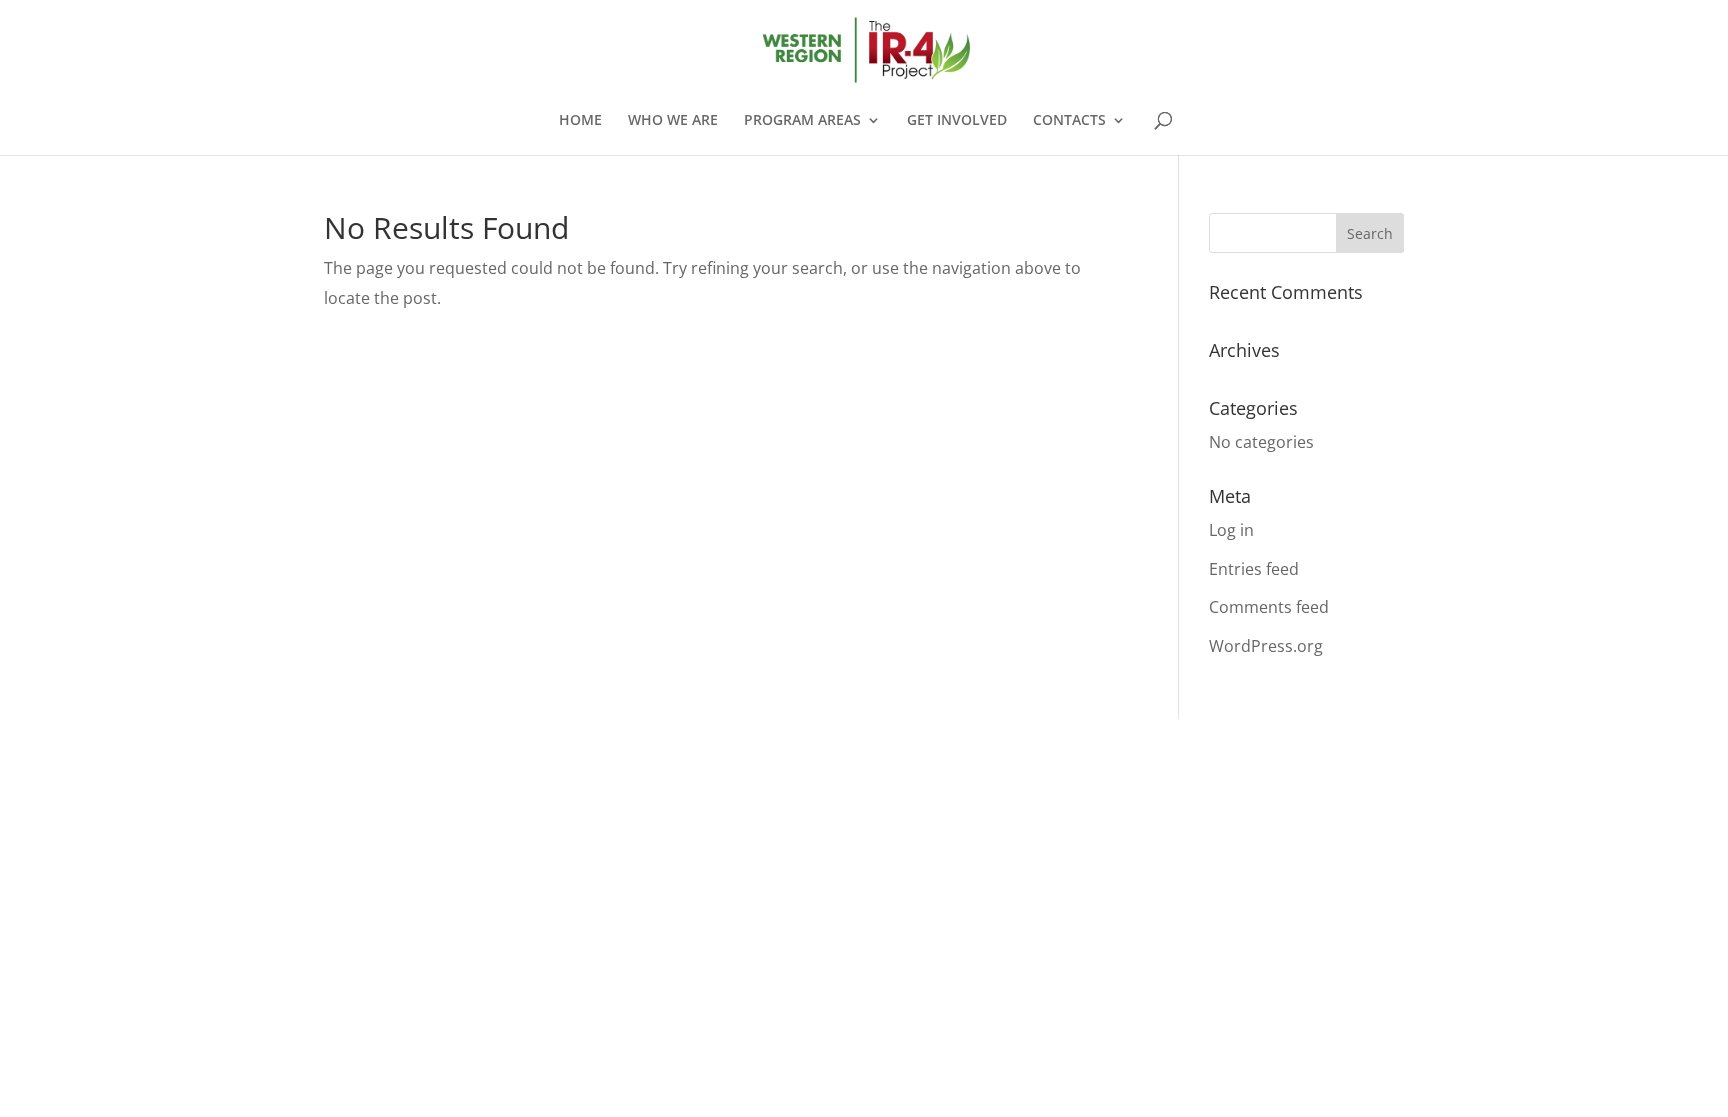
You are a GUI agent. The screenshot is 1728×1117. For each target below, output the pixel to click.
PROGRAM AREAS (802, 121)
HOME (580, 121)
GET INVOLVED (957, 121)
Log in (1231, 530)
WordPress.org (1266, 646)
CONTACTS (1069, 121)
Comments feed (1269, 607)
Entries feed (1254, 569)
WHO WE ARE (673, 121)
